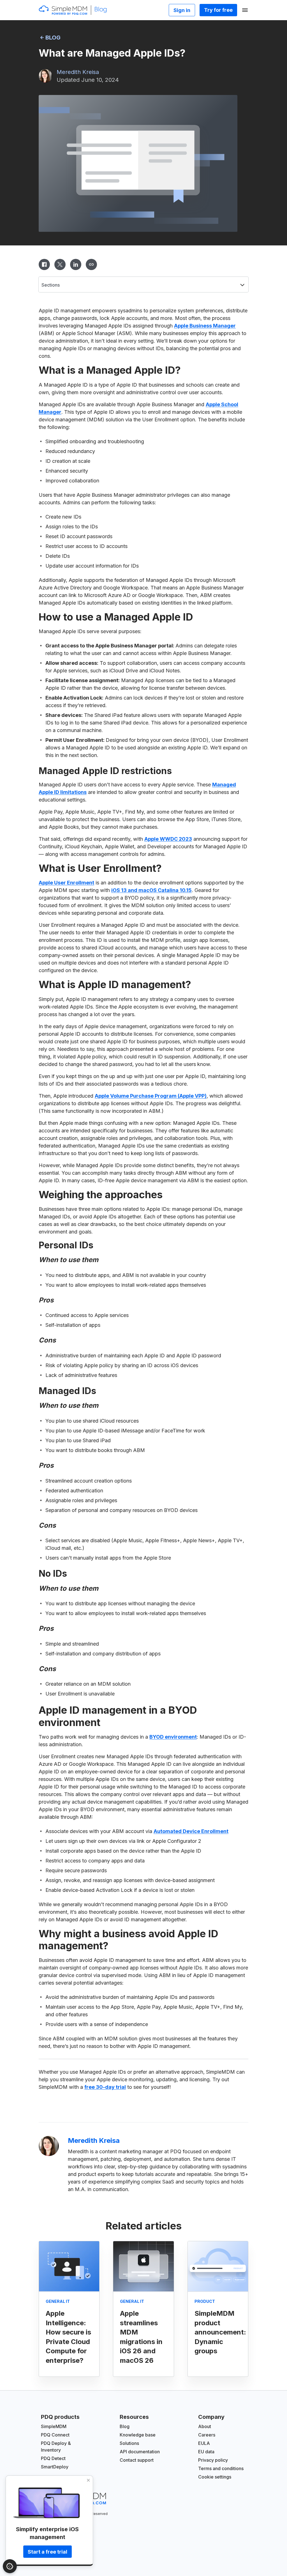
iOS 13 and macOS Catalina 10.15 (151, 890)
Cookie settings (215, 2477)
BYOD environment (173, 1737)
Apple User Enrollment (66, 883)
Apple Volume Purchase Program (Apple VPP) (151, 1096)
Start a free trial (48, 2552)
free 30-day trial (105, 2087)
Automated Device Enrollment (191, 1831)
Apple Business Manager (205, 326)
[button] (143, 284)
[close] (89, 2480)
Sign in (182, 10)
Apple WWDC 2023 (168, 839)
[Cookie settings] (10, 2566)
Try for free (218, 10)
